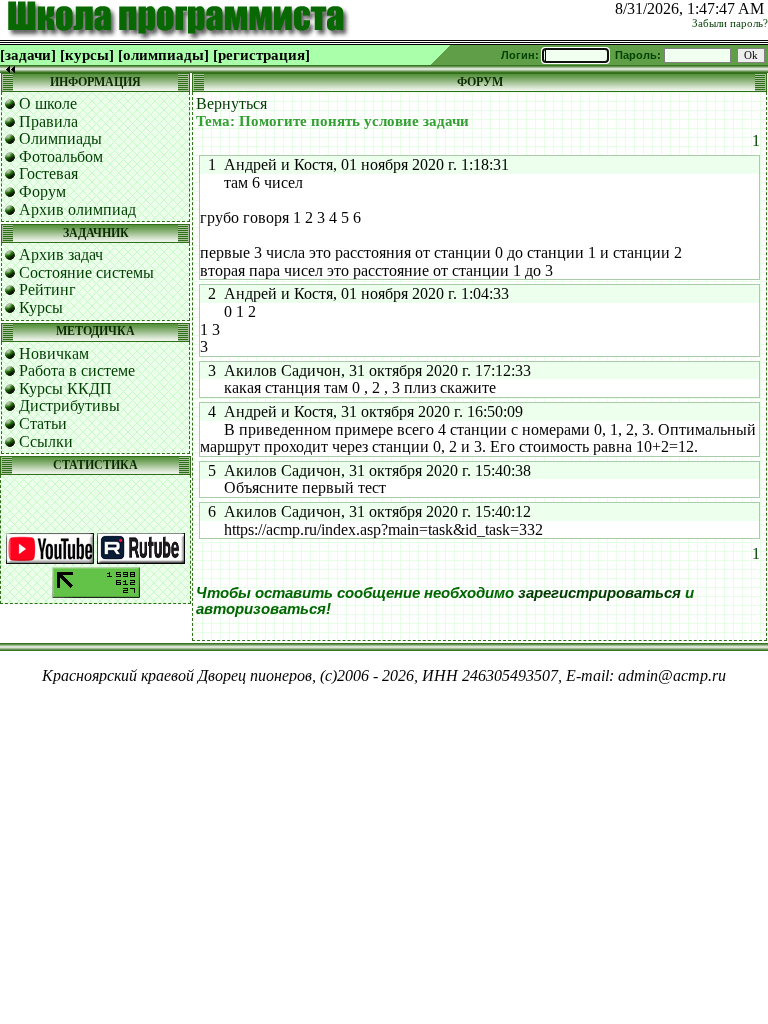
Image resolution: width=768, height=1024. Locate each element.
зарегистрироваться (599, 593)
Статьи (43, 423)
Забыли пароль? (730, 23)
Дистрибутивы (69, 405)
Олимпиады (60, 138)
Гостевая (48, 173)
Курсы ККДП (65, 388)
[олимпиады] (163, 55)
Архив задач (61, 254)
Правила (48, 121)
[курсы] (87, 55)
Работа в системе (77, 370)
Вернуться (231, 103)
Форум (42, 191)
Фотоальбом (61, 156)
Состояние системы (86, 272)
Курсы (41, 307)
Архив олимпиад (77, 209)
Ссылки (46, 441)
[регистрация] (261, 55)
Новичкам (54, 353)
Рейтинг (47, 289)
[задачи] (28, 55)
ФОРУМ (480, 82)
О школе (48, 103)
